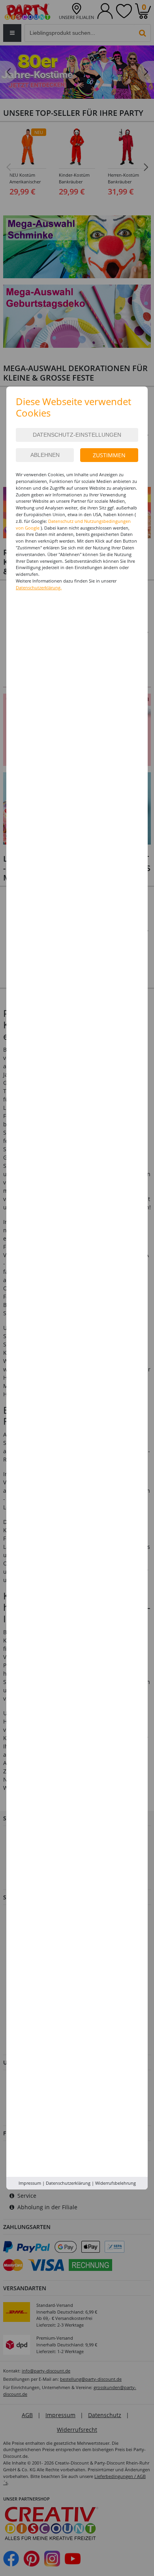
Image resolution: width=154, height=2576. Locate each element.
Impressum (30, 2183)
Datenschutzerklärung (68, 2183)
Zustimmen (109, 455)
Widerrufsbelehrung (115, 2183)
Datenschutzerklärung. (39, 587)
